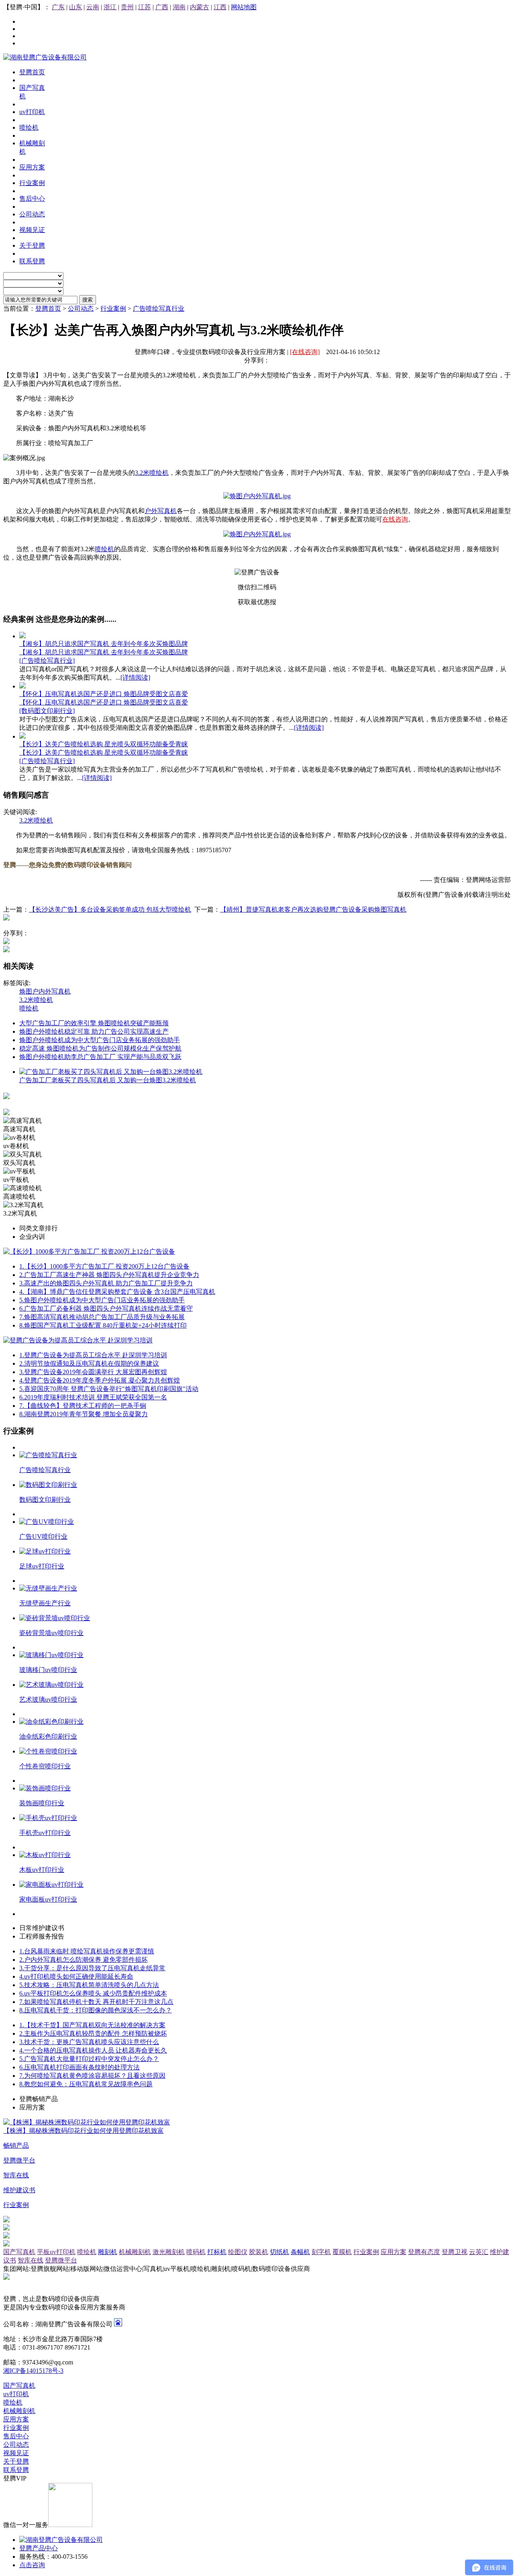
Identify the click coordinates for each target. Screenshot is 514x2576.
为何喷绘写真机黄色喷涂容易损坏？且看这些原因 (92, 2076)
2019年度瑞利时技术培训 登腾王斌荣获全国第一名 (93, 1397)
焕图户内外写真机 (45, 991)
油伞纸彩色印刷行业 (48, 1736)
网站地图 (244, 7)
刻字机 (321, 2252)
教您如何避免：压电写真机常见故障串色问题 (86, 2084)
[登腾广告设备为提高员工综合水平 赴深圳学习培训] (78, 1340)
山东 (75, 7)
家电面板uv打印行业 (48, 1899)
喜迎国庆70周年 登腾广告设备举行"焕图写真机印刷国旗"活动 (109, 1389)
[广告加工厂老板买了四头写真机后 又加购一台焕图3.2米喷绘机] (111, 1072)
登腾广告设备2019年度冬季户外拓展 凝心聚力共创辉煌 (100, 1380)
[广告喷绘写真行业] (47, 661)
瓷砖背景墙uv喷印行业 (51, 1633)
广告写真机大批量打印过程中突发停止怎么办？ (89, 2059)
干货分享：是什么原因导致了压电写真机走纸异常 (92, 1968)
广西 (162, 7)
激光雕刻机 (169, 2252)
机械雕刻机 (135, 2252)
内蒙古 (200, 7)
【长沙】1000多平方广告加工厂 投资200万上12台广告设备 (104, 1266)
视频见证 (16, 2453)
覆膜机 (342, 2252)
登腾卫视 (455, 2252)
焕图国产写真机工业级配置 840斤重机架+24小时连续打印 (103, 1325)
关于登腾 (16, 2461)
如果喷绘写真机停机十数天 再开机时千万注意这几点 (96, 2002)
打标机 (217, 2252)
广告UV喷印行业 (43, 1536)
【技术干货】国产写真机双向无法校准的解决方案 (92, 2025)
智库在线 (31, 2260)
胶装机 (259, 2252)
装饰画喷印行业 (42, 1803)
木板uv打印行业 (42, 1870)
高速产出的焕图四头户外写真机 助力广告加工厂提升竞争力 (106, 1283)
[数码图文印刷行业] (47, 711)
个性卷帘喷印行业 (45, 1766)
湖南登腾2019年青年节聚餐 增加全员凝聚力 (84, 1414)
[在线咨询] (305, 352)
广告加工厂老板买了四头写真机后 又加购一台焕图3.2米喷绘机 (108, 1080)
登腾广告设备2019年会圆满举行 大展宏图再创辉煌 (93, 1372)
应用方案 (394, 2252)
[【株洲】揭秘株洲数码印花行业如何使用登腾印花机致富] (87, 2122)
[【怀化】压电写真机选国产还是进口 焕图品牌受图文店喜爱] (22, 686)
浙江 (110, 7)
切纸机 (279, 2252)
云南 (93, 7)
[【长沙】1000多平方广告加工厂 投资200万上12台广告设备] (89, 1251)
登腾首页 (48, 309)
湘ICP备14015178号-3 (33, 2371)
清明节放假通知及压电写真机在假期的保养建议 (89, 1363)
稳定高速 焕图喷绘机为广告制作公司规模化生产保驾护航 (100, 1048)
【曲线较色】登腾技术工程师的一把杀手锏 (83, 1406)
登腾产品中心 (39, 2548)
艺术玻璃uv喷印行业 (48, 1699)
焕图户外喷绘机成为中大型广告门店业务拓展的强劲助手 (100, 1040)
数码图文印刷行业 (45, 1500)
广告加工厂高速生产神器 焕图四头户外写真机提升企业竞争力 (109, 1275)
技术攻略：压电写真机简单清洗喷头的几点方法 (89, 1985)
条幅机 (300, 2252)
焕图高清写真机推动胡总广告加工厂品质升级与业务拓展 (102, 1317)
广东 (58, 7)
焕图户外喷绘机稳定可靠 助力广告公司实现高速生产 (94, 1031)
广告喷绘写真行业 (159, 309)
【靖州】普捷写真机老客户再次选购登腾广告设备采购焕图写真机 (313, 909)
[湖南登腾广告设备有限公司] (45, 57)
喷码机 (196, 2252)
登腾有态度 (424, 2252)
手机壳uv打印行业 (45, 1833)
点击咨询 (32, 2565)
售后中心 (16, 2436)
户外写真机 (161, 511)
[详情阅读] (135, 677)
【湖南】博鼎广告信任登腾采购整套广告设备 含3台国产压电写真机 (117, 1292)
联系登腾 (16, 2470)
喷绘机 (104, 549)
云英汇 (479, 2252)
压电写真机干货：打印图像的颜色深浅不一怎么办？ (96, 2010)
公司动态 (81, 309)
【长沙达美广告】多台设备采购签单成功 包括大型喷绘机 (110, 909)
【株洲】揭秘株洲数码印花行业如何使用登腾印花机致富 (84, 2131)
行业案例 (113, 309)
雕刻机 (108, 2252)
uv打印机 (16, 2394)
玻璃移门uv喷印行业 (48, 1670)
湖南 (179, 7)
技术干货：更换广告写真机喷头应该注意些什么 (89, 2042)
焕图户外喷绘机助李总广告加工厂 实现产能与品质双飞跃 (100, 1057)
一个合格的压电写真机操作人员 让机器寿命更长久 (93, 2050)
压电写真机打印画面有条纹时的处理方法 (80, 2067)
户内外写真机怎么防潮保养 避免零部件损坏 (84, 1960)
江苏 (145, 7)
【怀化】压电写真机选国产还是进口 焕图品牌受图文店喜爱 (104, 694)
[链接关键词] (257, 496)
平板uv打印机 (56, 2252)
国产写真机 (19, 2252)
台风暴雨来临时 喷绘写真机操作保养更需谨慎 (87, 1951)
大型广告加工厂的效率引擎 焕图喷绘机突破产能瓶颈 (94, 1023)
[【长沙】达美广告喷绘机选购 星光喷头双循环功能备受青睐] (22, 736)
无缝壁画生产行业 (45, 1603)
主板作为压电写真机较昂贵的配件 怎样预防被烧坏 (93, 2033)
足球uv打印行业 (42, 1566)
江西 (220, 7)
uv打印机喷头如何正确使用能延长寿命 (76, 1976)
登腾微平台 (61, 2260)
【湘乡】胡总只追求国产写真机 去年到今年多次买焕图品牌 (104, 644)
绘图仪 (238, 2252)
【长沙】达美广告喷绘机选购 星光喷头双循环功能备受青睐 (104, 744)
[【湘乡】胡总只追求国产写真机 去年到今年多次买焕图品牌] (22, 636)
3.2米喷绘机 (152, 473)
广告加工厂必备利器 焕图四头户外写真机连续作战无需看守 (106, 1308)
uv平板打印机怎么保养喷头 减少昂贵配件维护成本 (93, 1993)
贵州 (127, 7)
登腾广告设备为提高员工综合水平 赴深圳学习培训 (93, 1355)
